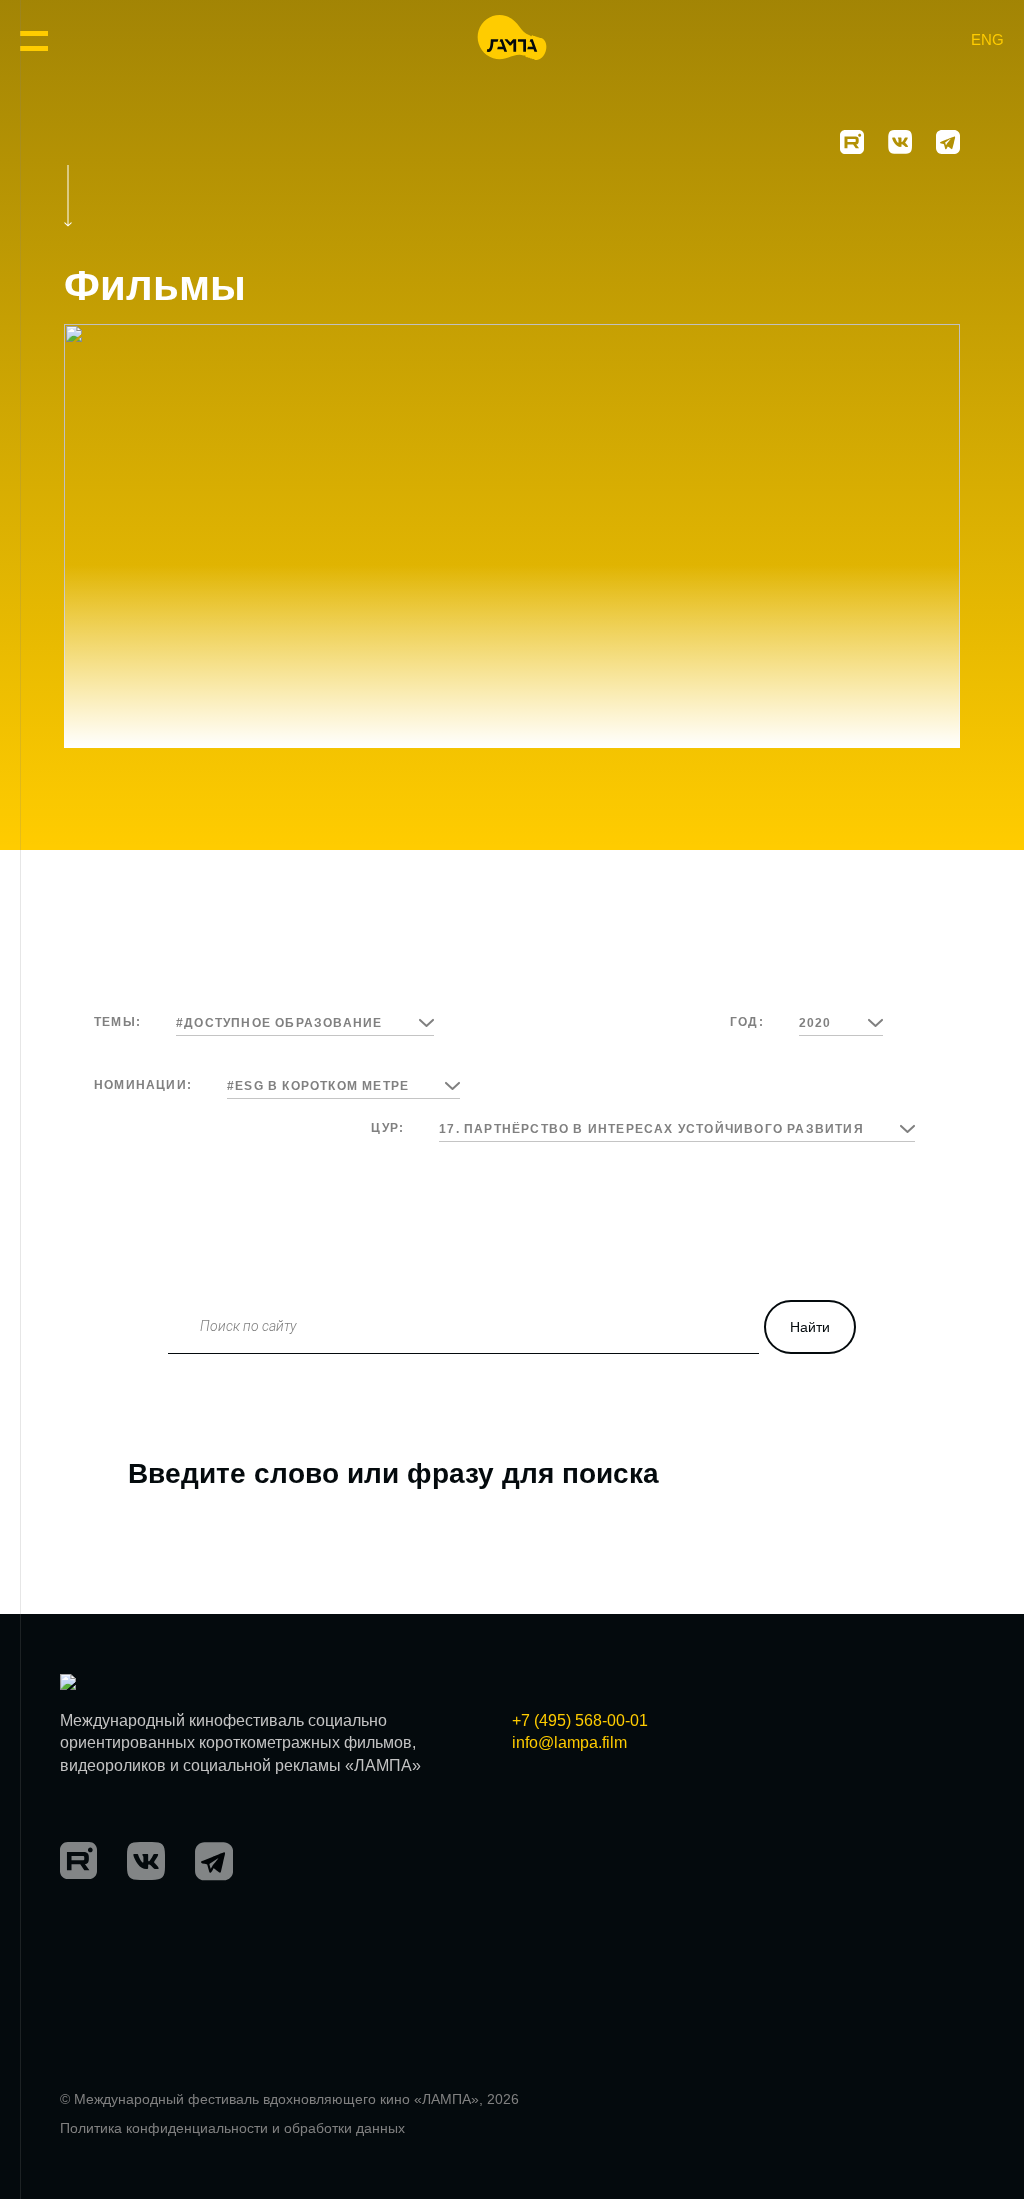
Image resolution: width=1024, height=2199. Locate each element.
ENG (987, 39)
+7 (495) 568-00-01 (580, 1720)
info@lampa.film (569, 1742)
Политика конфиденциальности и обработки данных (232, 2128)
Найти (810, 1327)
